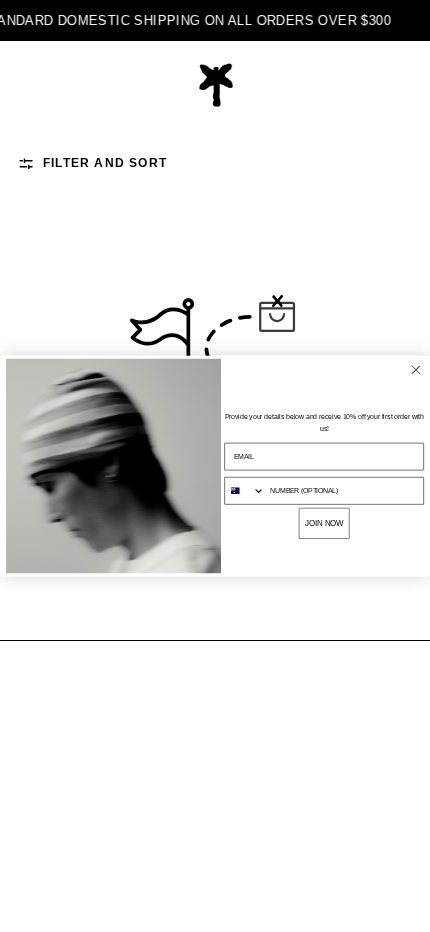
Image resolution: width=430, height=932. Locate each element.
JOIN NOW (324, 523)
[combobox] (245, 491)
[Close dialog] (415, 369)
